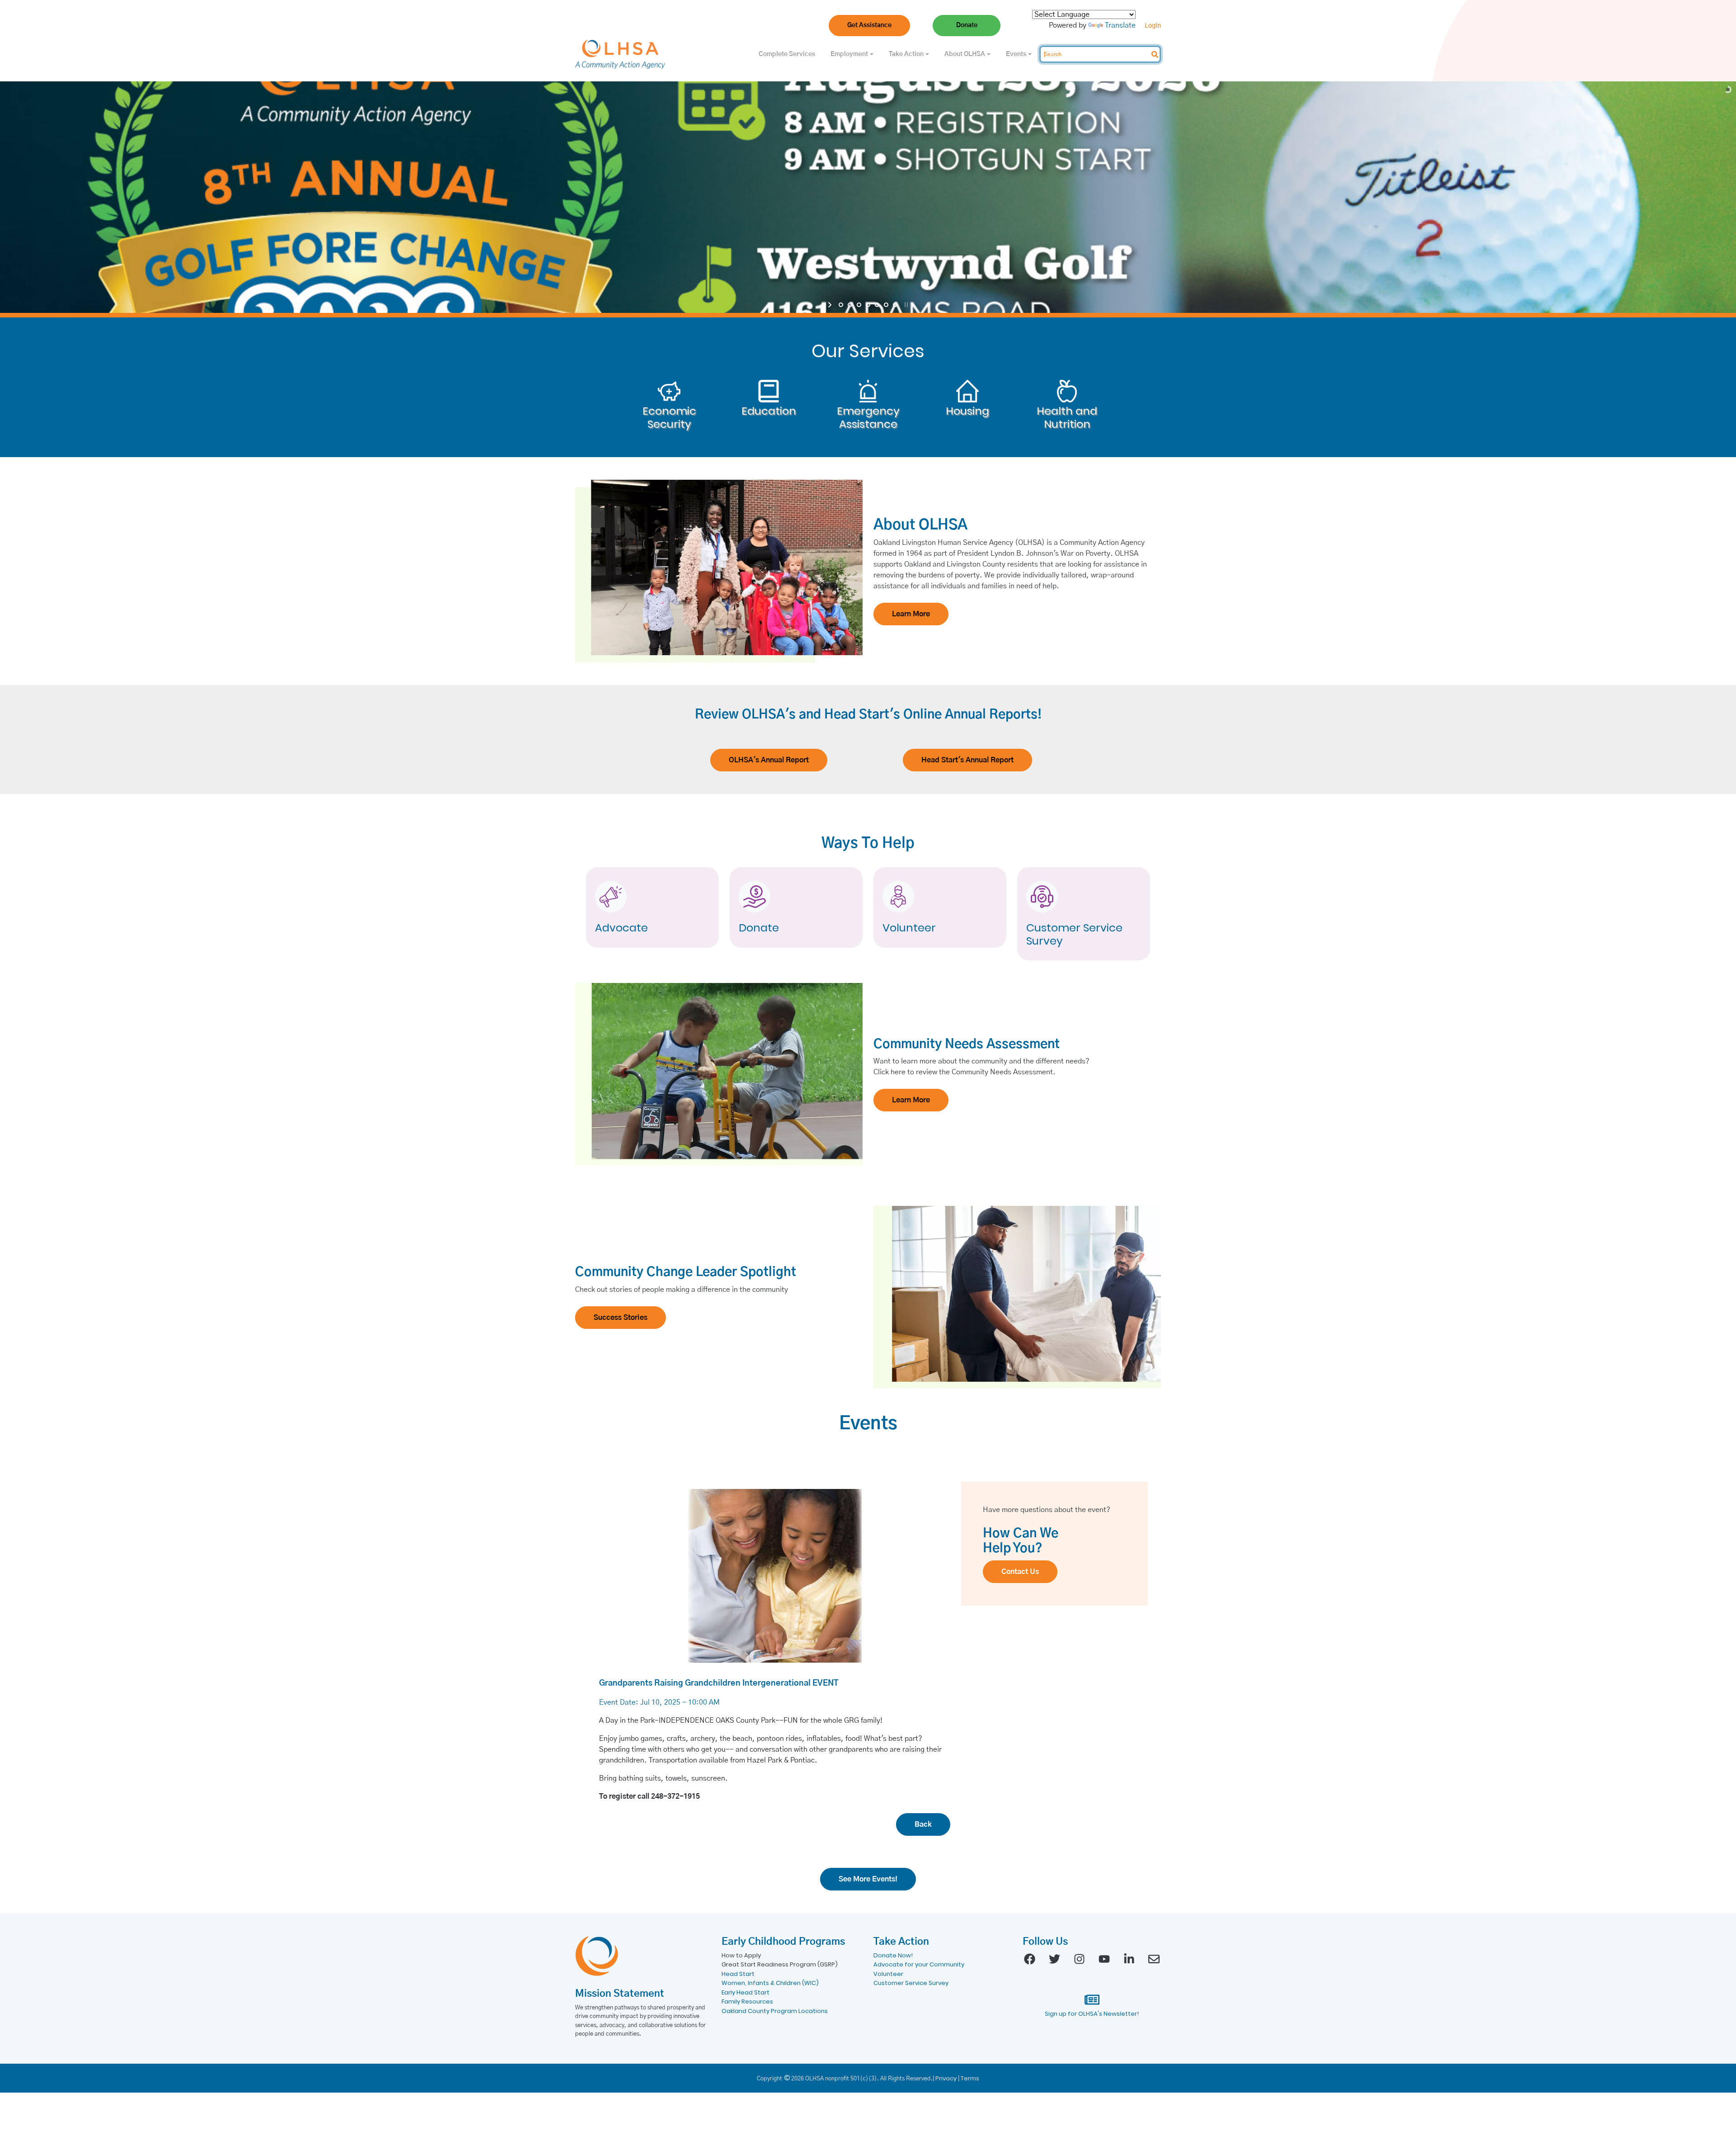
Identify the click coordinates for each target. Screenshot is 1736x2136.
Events (1017, 54)
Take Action (907, 54)
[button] (869, 26)
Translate (1120, 25)
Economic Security (669, 418)
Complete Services (787, 54)
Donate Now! (893, 1955)
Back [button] (923, 1824)
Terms (970, 2078)
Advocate (621, 928)
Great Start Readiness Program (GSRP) (780, 1964)
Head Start (738, 1974)
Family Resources (747, 2001)
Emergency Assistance (868, 418)
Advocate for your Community (919, 1964)
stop (905, 305)
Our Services (868, 351)
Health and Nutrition (1067, 418)
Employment (850, 54)
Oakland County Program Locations (775, 2011)
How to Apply (741, 1955)
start (831, 305)
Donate (759, 928)
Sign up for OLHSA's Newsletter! (1092, 2014)
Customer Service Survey (1074, 935)
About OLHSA (965, 54)
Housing (967, 411)
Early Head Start (745, 1992)
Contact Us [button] (1020, 1572)
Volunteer (909, 928)
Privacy (946, 2078)
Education (769, 411)
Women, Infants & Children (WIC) (770, 1983)
